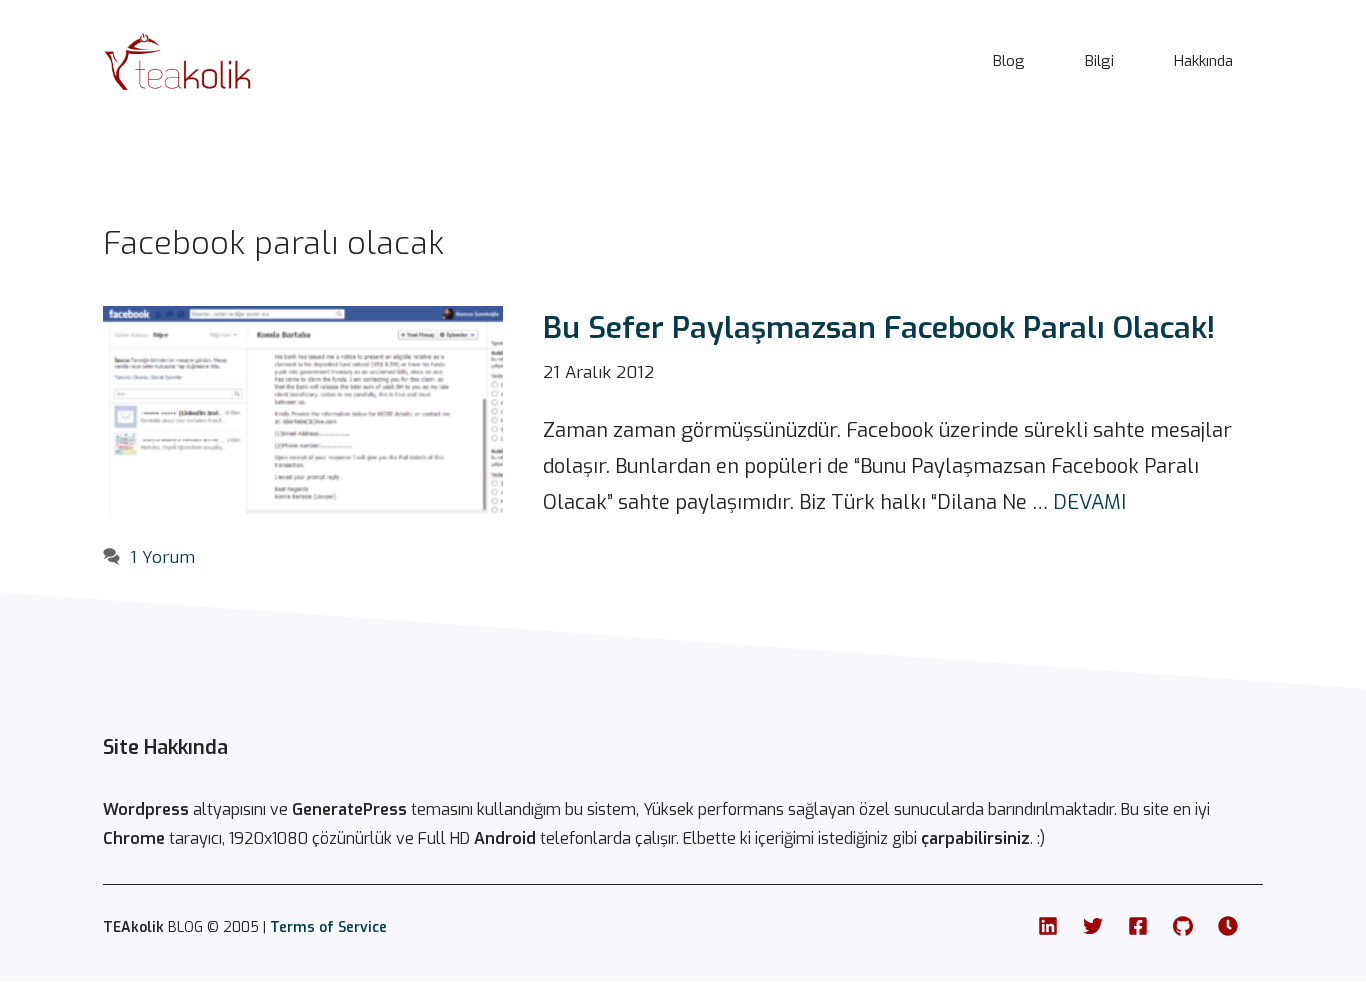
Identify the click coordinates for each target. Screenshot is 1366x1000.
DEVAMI (1089, 502)
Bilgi (1099, 61)
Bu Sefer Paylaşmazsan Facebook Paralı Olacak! (879, 328)
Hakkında (1203, 61)
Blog (1009, 61)
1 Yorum (162, 557)
